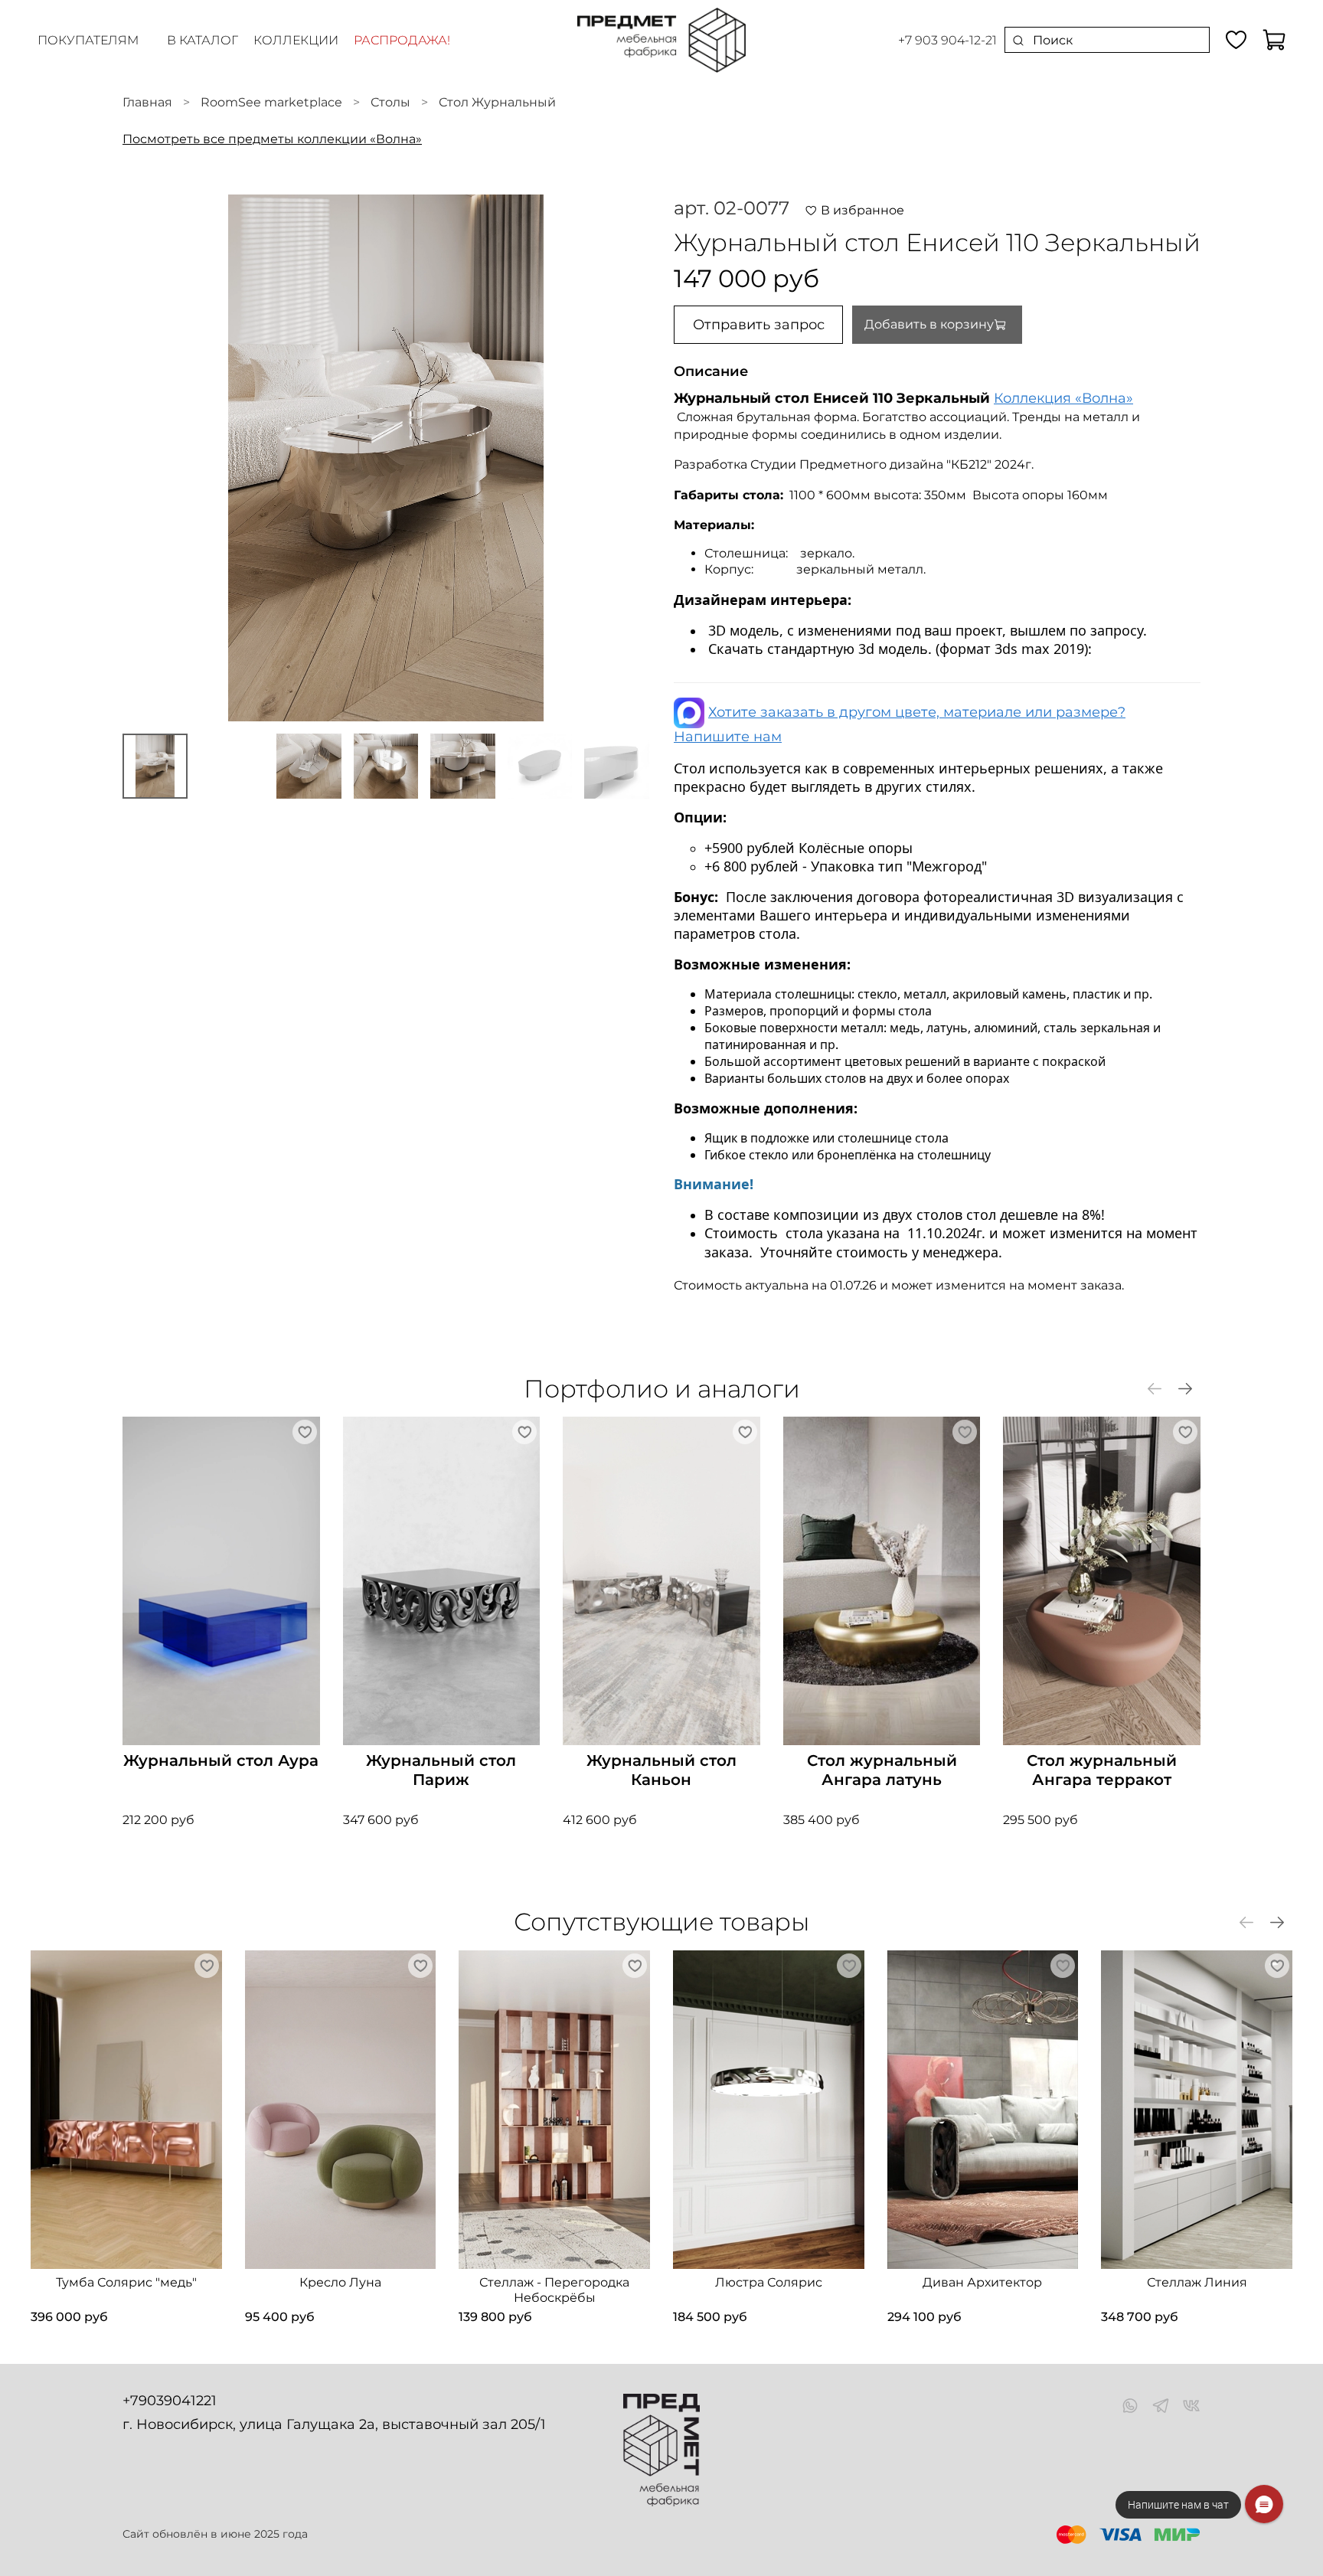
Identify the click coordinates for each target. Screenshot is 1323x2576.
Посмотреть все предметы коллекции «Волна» (272, 139)
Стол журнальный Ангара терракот (1102, 1770)
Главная (147, 102)
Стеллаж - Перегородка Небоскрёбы (554, 2290)
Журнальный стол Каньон (661, 1770)
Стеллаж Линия (1197, 2282)
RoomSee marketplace (271, 102)
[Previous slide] (147, 458)
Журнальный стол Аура (221, 1760)
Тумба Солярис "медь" (126, 2282)
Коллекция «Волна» (1063, 398)
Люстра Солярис (769, 2282)
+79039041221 (170, 2401)
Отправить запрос (759, 325)
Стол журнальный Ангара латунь (882, 1770)
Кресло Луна (340, 2282)
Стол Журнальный (497, 102)
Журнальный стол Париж (441, 1770)
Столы (390, 102)
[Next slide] (625, 458)
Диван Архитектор (982, 2282)
